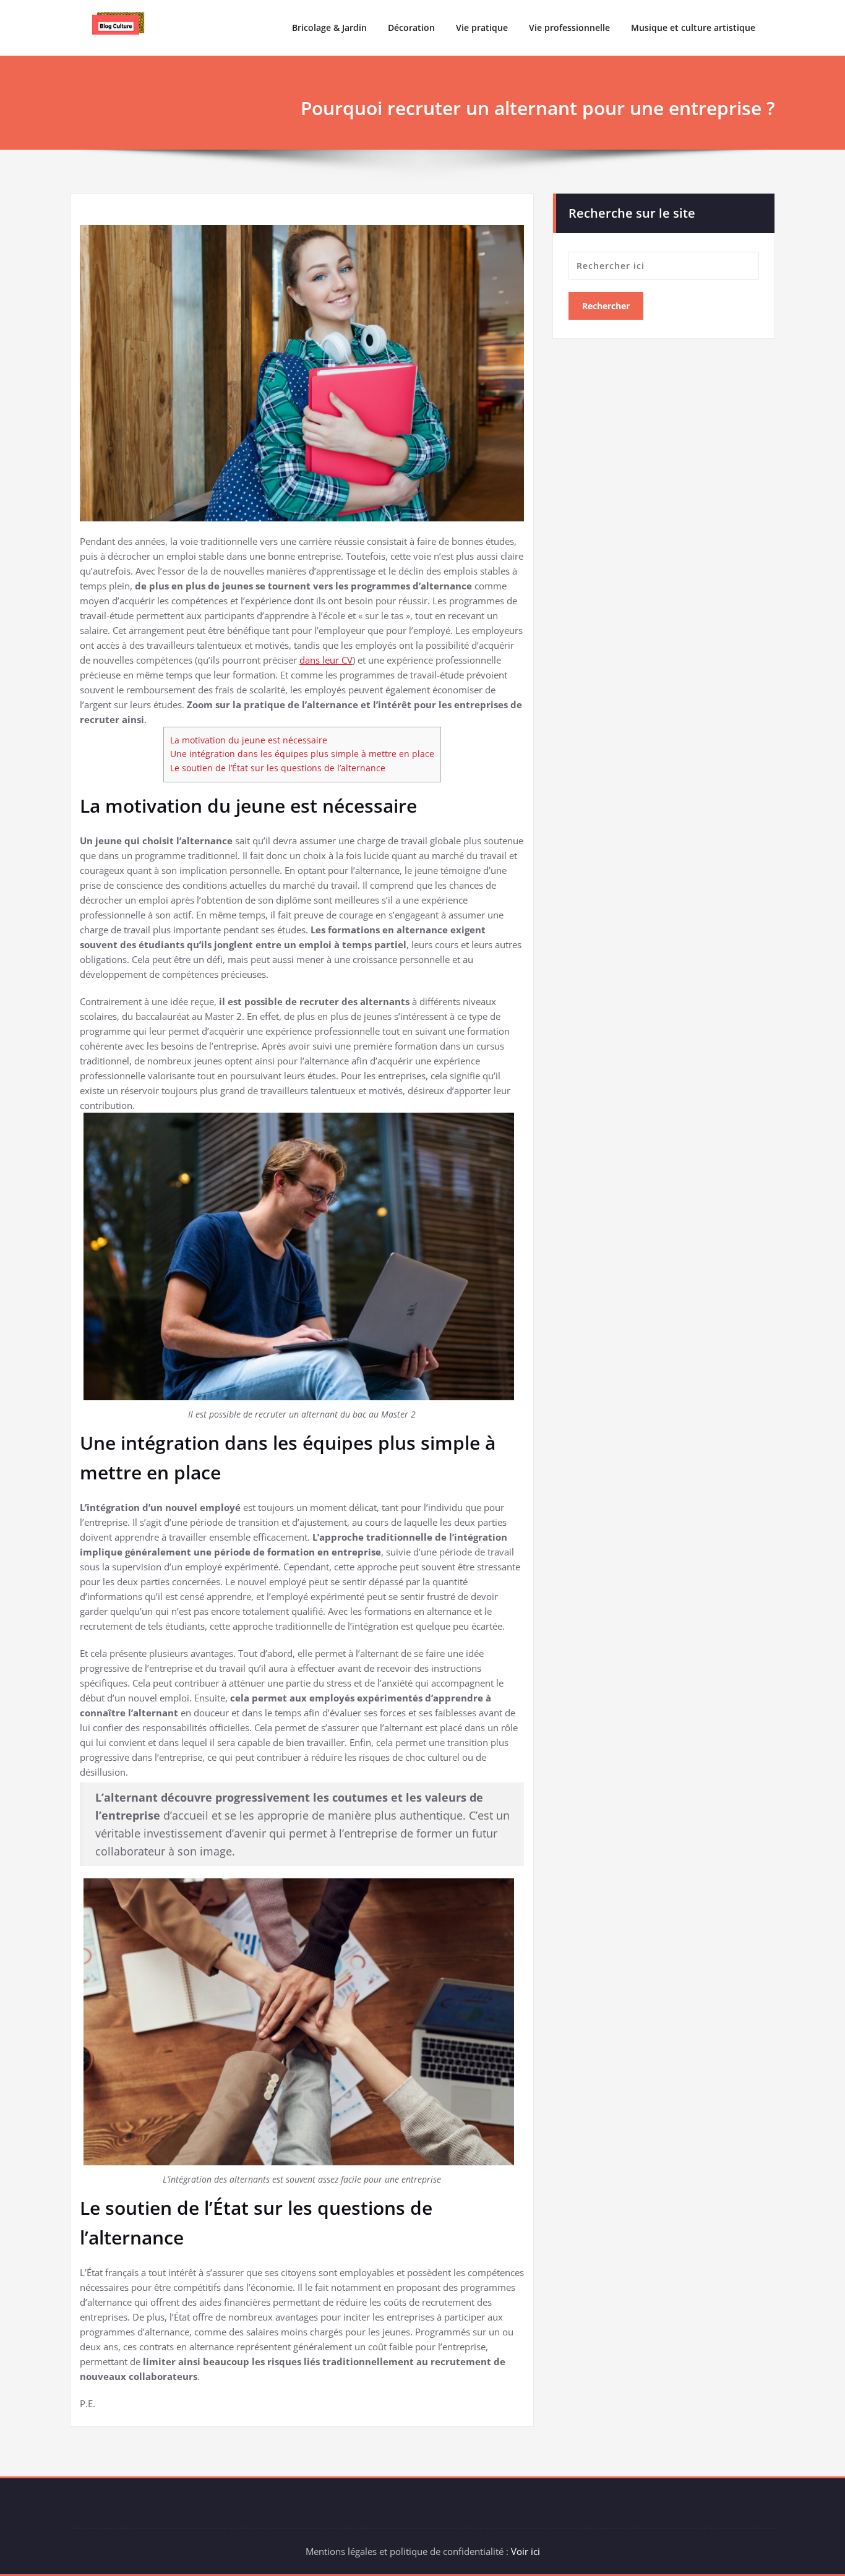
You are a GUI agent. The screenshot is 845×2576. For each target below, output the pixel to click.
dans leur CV (326, 660)
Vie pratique (482, 28)
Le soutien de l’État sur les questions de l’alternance (278, 768)
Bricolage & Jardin (329, 28)
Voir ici (525, 2551)
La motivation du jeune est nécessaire (249, 740)
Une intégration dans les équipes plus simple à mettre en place (302, 754)
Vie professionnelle (569, 28)
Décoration (411, 28)
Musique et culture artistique (693, 28)
